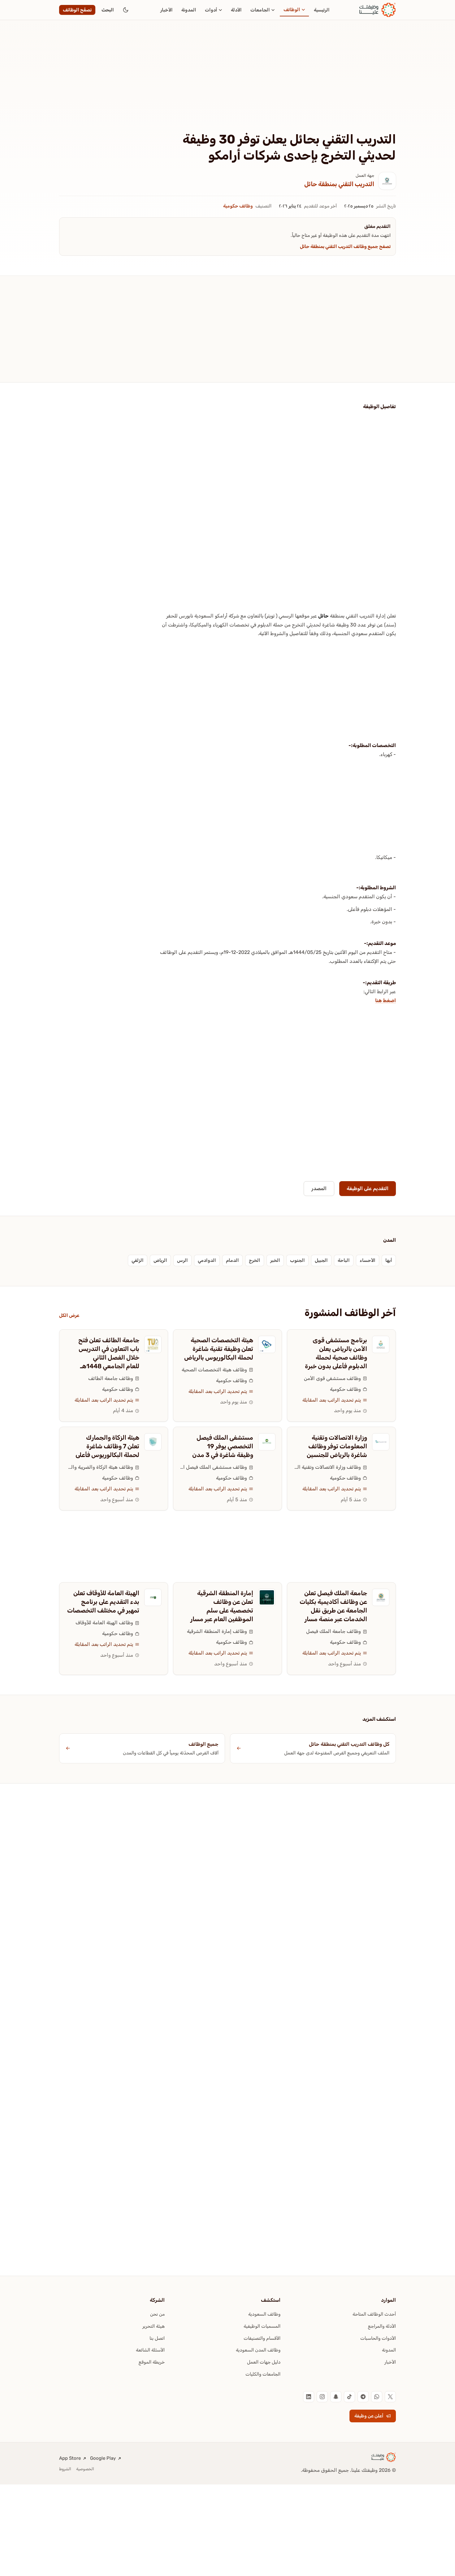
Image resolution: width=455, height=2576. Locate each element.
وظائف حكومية (238, 206)
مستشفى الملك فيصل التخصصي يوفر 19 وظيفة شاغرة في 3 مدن (223, 1446)
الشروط (65, 2469)
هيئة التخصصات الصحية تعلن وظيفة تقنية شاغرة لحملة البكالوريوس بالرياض (219, 1349)
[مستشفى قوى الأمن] (381, 1344)
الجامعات (260, 10)
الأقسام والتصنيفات (262, 2338)
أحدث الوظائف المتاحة (374, 2314)
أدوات (211, 10)
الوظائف (292, 10)
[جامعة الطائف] (153, 1344)
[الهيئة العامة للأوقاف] (153, 1597)
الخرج (255, 1260)
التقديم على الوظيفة (368, 1188)
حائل (323, 616)
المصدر (319, 1188)
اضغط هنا (386, 1000)
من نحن (157, 2314)
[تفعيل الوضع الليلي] (126, 10)
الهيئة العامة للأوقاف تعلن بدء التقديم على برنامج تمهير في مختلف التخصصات (103, 1602)
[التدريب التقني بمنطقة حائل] (387, 181)
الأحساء (368, 1260)
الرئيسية (322, 10)
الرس (182, 1260)
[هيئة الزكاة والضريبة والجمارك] (153, 1442)
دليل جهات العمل (264, 2362)
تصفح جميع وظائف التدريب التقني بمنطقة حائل (345, 246)
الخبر (275, 1260)
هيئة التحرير (154, 2326)
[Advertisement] (227, 86)
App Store (70, 2458)
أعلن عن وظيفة (369, 2416)
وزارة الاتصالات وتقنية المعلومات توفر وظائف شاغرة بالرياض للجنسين (337, 1446)
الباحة (344, 1260)
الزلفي (138, 1260)
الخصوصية (85, 2469)
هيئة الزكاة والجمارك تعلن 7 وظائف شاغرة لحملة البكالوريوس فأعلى (107, 1446)
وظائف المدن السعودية (258, 2350)
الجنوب (297, 1260)
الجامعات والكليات (263, 2374)
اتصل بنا (157, 2338)
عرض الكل (69, 1315)
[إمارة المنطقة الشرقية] (267, 1597)
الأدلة (236, 10)
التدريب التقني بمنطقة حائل (339, 184)
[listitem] (390, 2397)
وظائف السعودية (264, 2314)
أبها (389, 1260)
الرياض (160, 1260)
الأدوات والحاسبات (378, 2338)
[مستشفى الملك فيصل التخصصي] (267, 1442)
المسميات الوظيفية (262, 2326)
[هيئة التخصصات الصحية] (267, 1344)
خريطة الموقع (152, 2362)
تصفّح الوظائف (77, 10)
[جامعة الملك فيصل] (381, 1597)
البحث (108, 10)
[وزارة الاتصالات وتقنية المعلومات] (381, 1442)
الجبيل (321, 1260)
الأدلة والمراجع (382, 2326)
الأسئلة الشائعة (150, 2350)
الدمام (232, 1260)
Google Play (103, 2458)
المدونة (189, 10)
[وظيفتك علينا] (378, 10)
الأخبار (167, 10)
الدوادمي (207, 1260)
